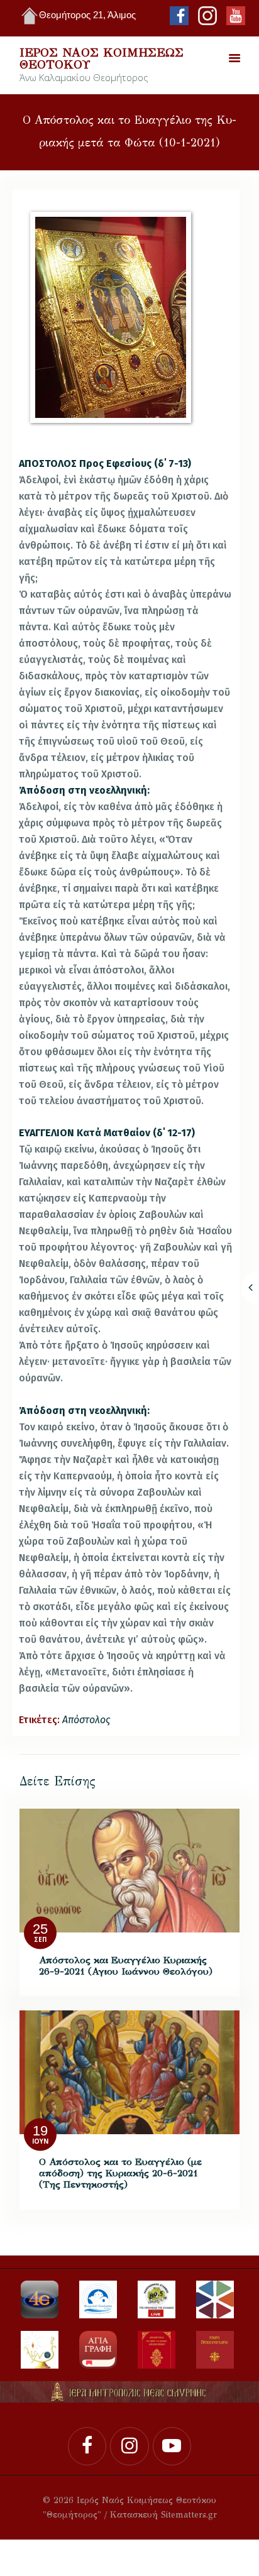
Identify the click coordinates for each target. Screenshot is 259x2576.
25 (40, 1930)
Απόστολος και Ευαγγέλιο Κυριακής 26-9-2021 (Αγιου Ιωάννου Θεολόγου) (126, 1966)
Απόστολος (86, 1720)
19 (40, 2131)
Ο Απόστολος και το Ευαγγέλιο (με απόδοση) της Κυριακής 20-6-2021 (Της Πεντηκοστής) (120, 2173)
